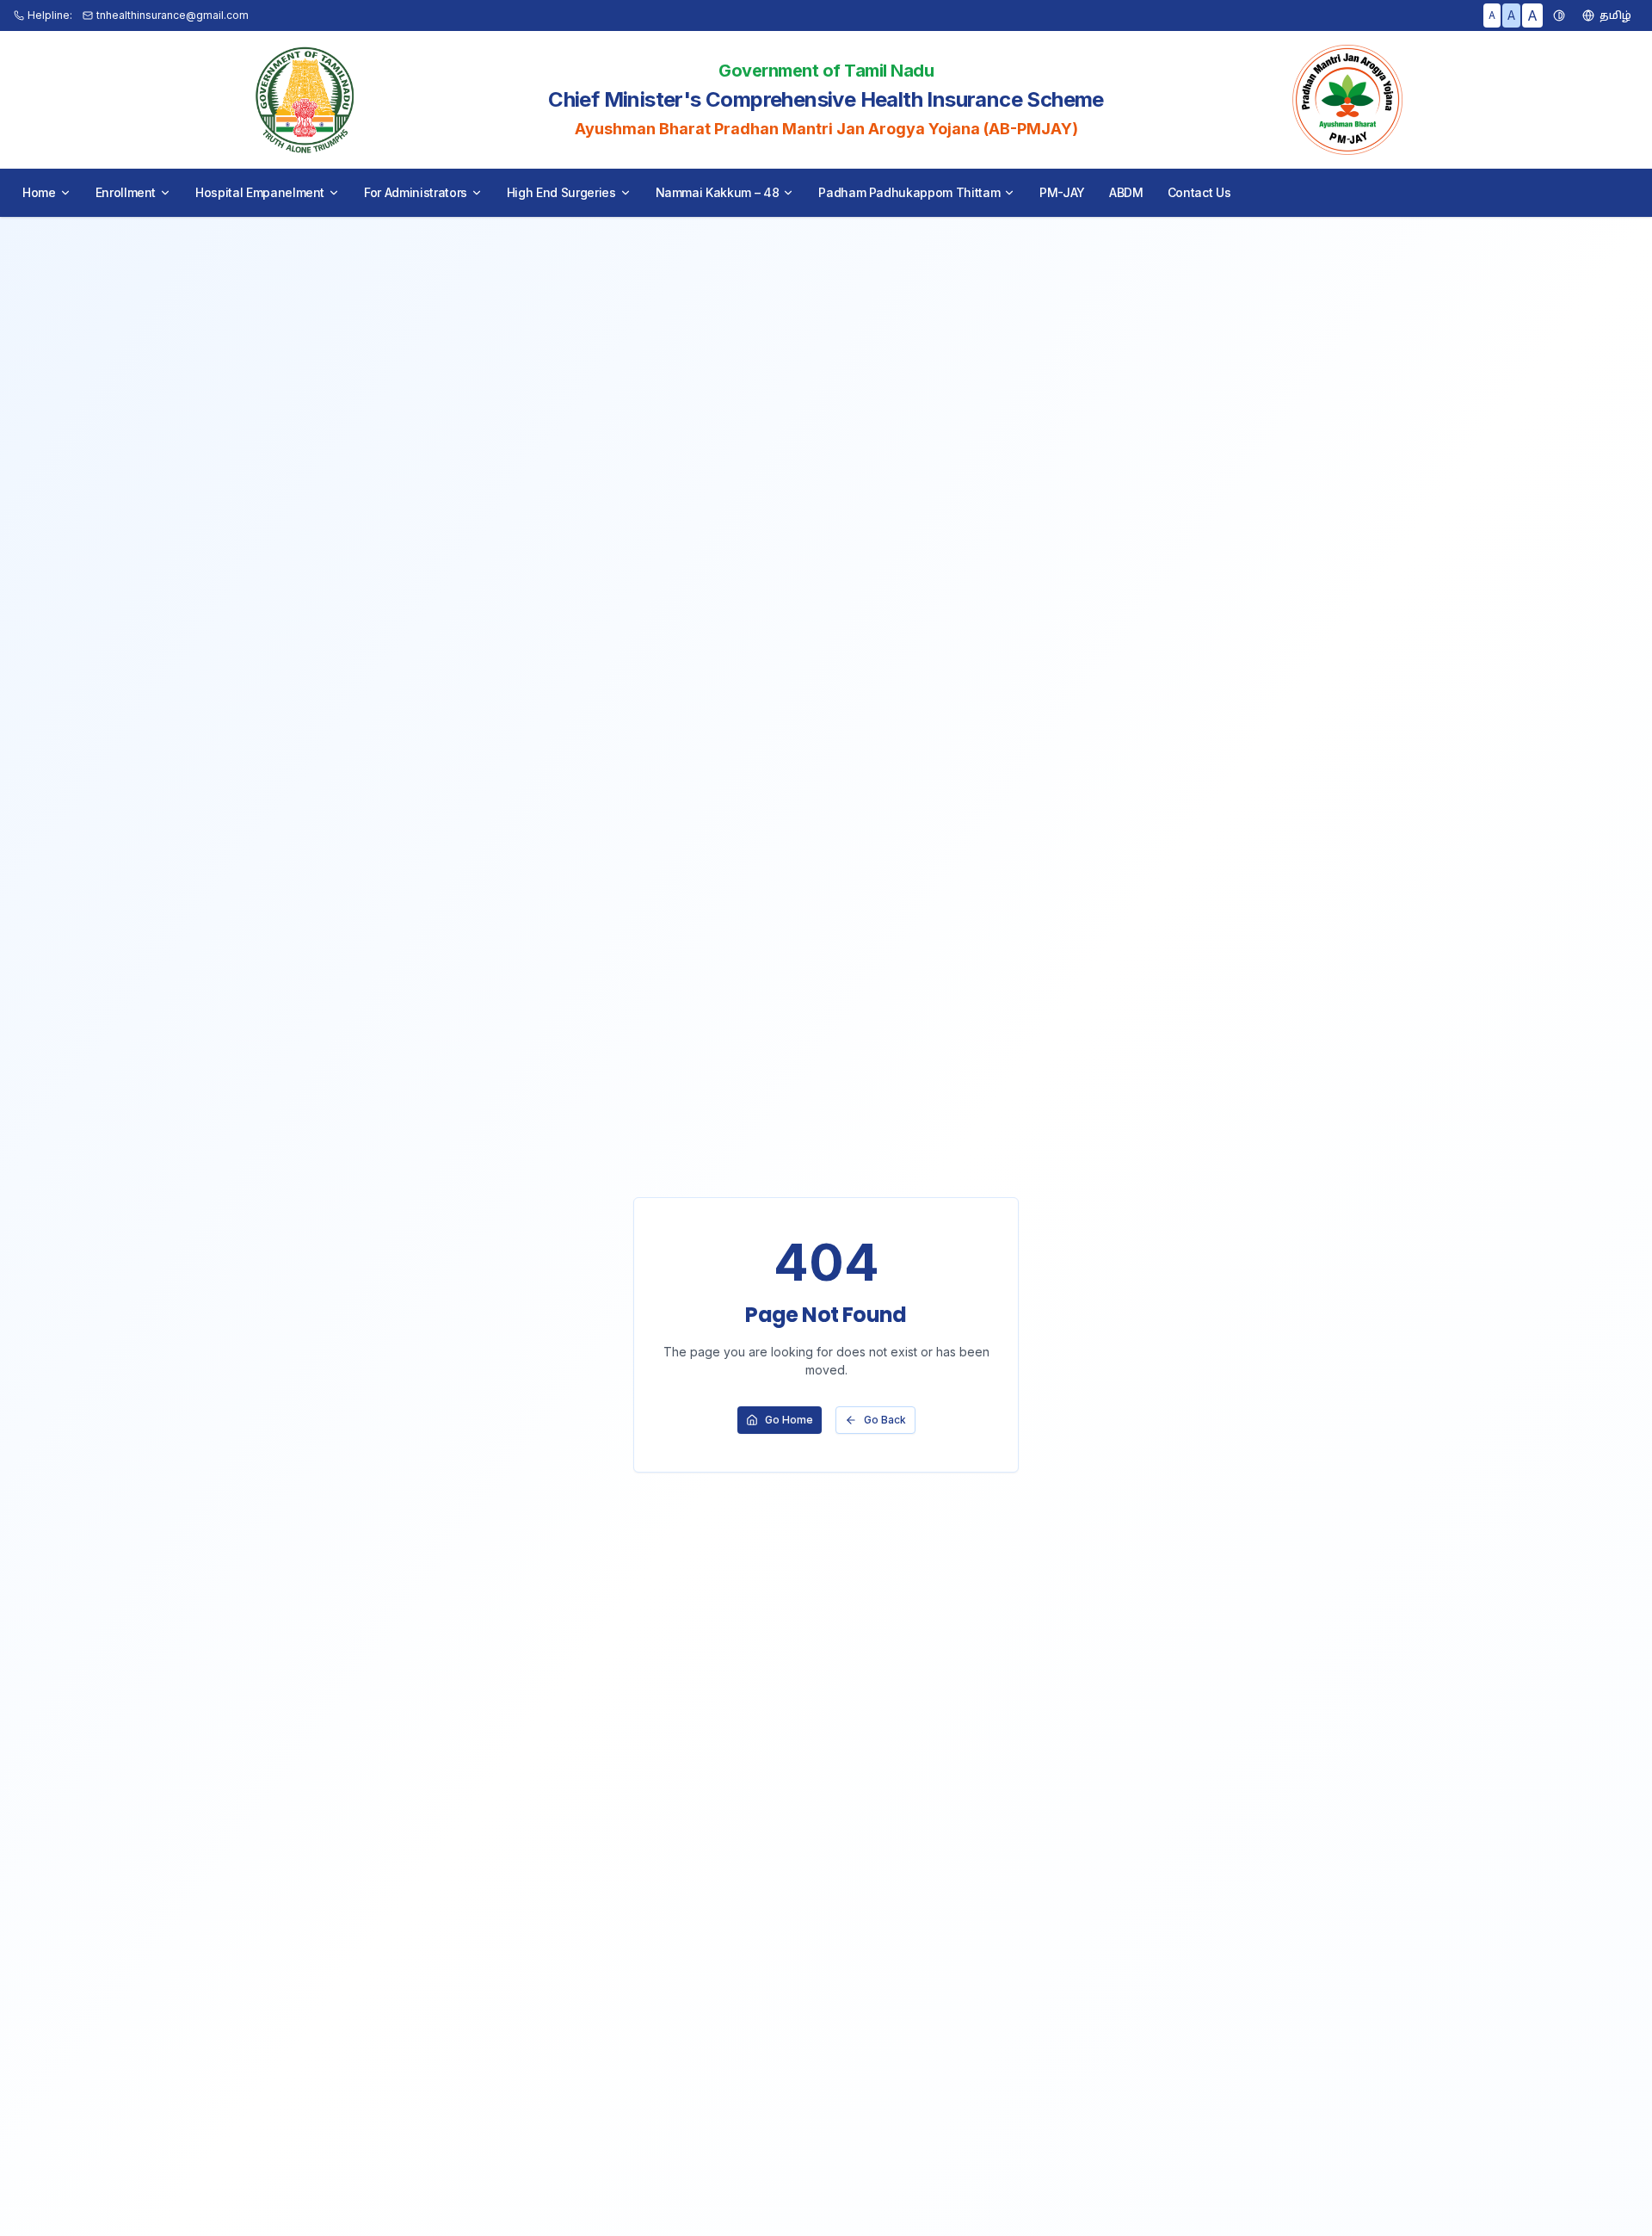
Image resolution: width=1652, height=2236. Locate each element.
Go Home (789, 1420)
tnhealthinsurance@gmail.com (173, 15)
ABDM (1126, 192)
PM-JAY (1062, 192)
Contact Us (1199, 192)
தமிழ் (1615, 15)
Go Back (885, 1420)
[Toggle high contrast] (1559, 15)
